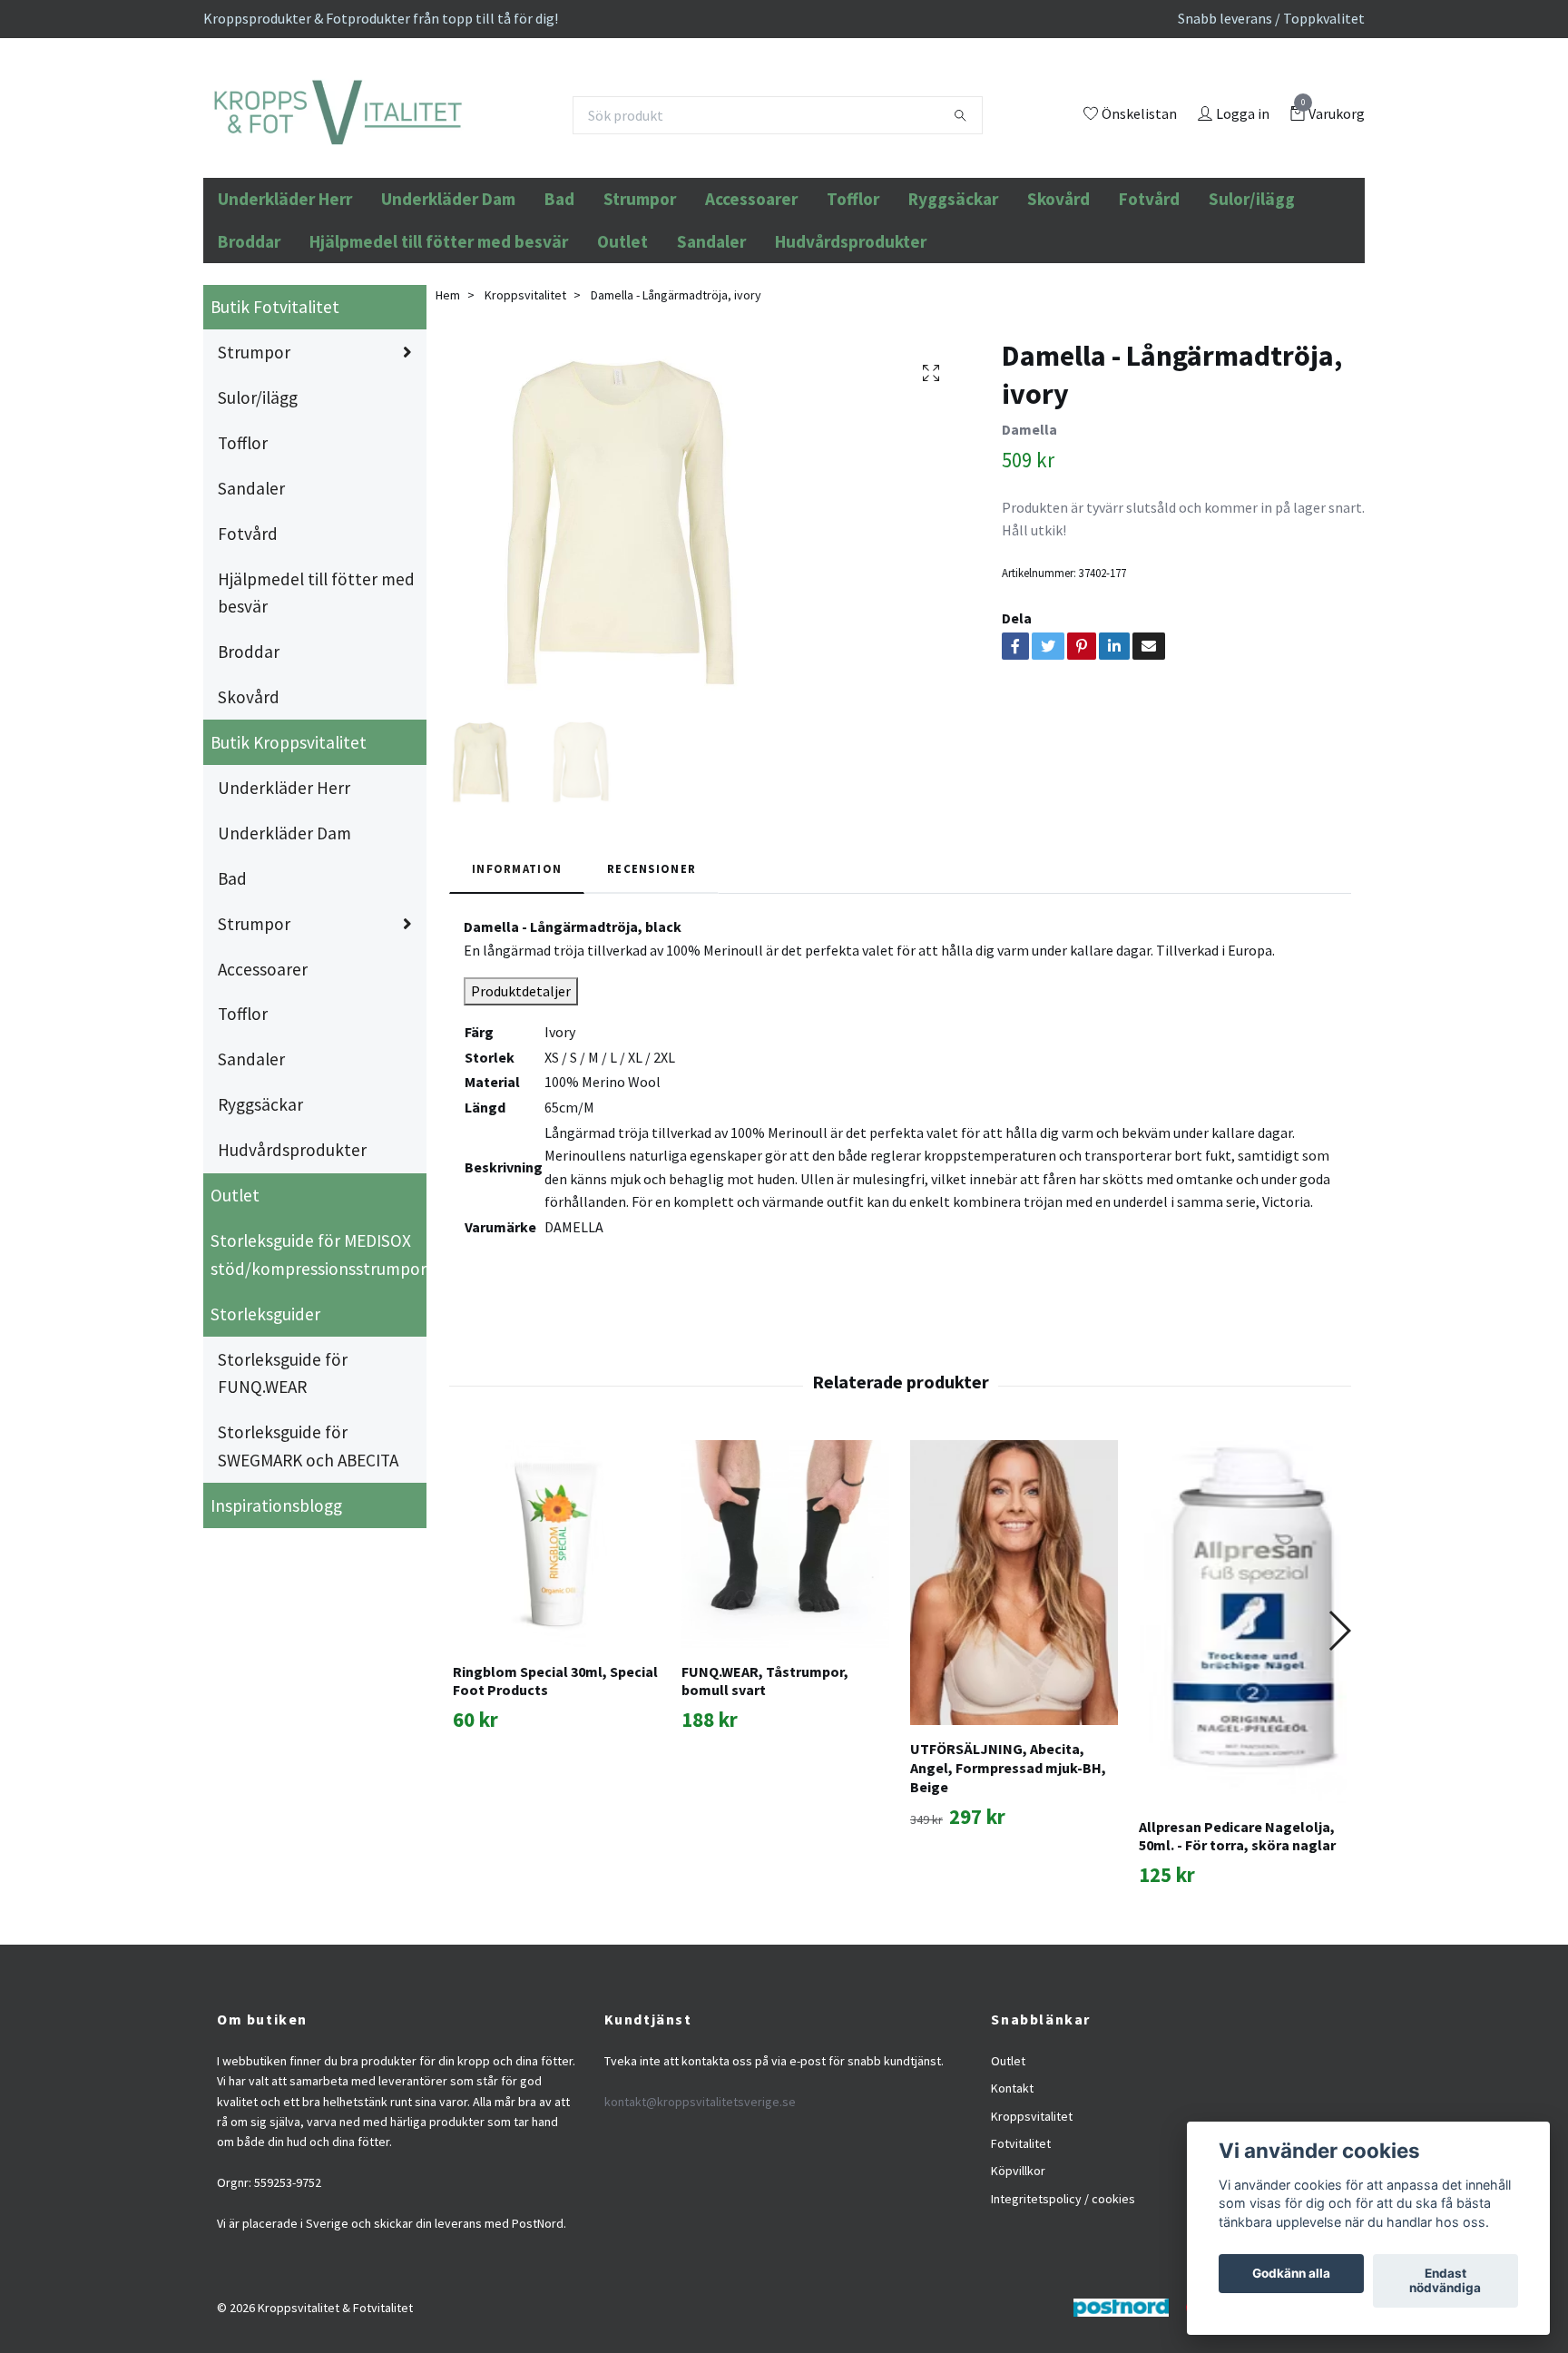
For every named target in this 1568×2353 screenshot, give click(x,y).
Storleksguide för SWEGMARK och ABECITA (308, 1544)
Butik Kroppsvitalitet (289, 840)
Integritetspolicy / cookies (1063, 2296)
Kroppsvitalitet (525, 392)
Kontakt (1012, 2186)
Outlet (622, 338)
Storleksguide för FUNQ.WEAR (283, 1471)
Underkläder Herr (285, 297)
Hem (448, 392)
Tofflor (853, 297)
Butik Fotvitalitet (275, 405)
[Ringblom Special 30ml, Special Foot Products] (557, 1641)
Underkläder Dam (448, 297)
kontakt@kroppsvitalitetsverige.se (700, 2199)
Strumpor (640, 297)
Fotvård (1149, 297)
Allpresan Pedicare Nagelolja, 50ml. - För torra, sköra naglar (1237, 1933)
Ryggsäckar (953, 297)
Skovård (1058, 297)
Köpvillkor (1018, 2269)
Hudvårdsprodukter (851, 338)
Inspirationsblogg (276, 1603)
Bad (559, 297)
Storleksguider (265, 1411)
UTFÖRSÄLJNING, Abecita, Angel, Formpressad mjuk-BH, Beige (1008, 1866)
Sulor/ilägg (1252, 297)
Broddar (249, 338)
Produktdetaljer (521, 1088)
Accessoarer (751, 297)
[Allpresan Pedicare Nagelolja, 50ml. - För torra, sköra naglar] (1243, 1719)
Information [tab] (517, 966)
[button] (1339, 1729)
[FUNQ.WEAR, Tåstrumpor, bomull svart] (785, 1641)
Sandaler (711, 338)
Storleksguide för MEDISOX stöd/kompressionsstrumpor (318, 1352)
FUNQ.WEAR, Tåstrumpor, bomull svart (765, 1778)
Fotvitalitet (1021, 2240)
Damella (1029, 527)
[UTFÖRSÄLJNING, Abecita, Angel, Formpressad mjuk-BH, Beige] (1014, 1680)
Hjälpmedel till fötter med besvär (439, 338)
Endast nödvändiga (1445, 2281)
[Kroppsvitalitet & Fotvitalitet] (459, 164)
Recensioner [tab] (652, 966)
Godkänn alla (1291, 2274)
